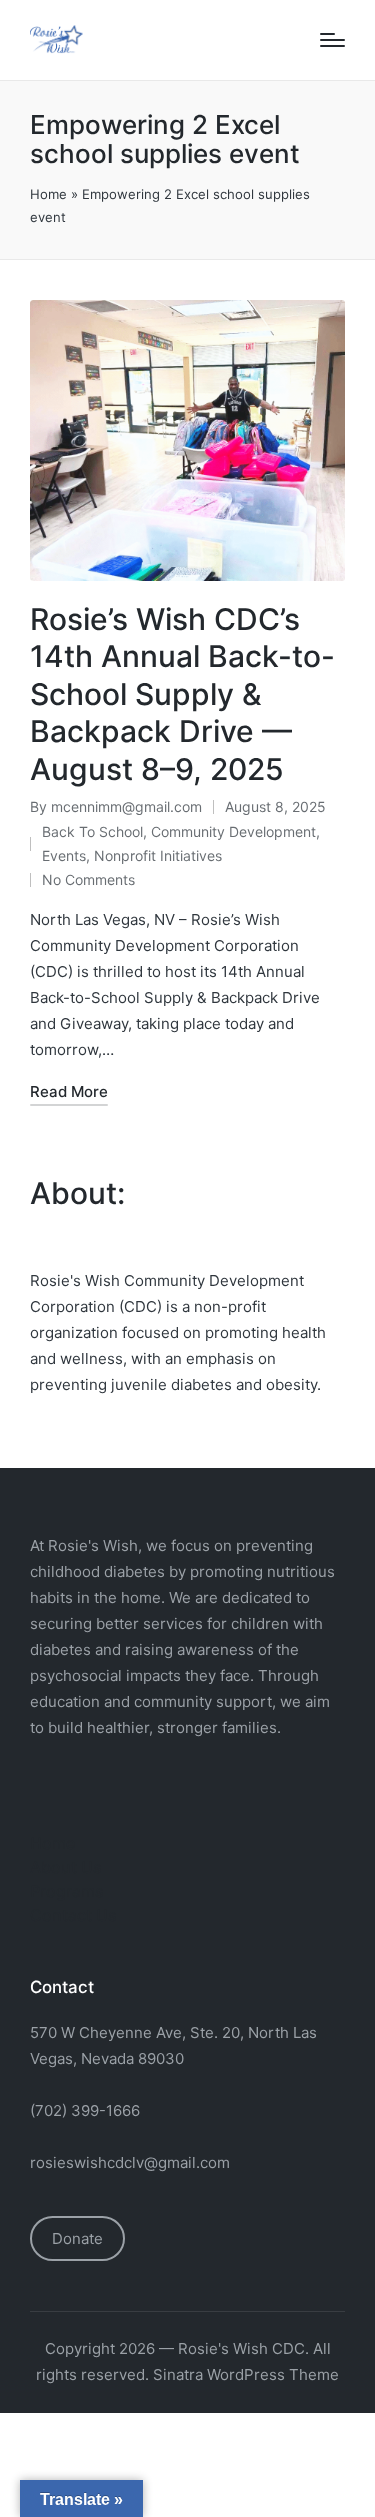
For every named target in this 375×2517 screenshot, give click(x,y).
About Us (66, 1867)
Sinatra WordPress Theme (246, 2374)
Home (48, 194)
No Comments (88, 879)
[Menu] (332, 40)
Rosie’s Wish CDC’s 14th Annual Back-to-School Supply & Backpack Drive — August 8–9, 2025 (182, 694)
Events (64, 855)
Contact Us (73, 1915)
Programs (67, 1891)
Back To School (92, 831)
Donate (77, 2238)
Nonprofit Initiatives (158, 855)
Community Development (233, 831)
